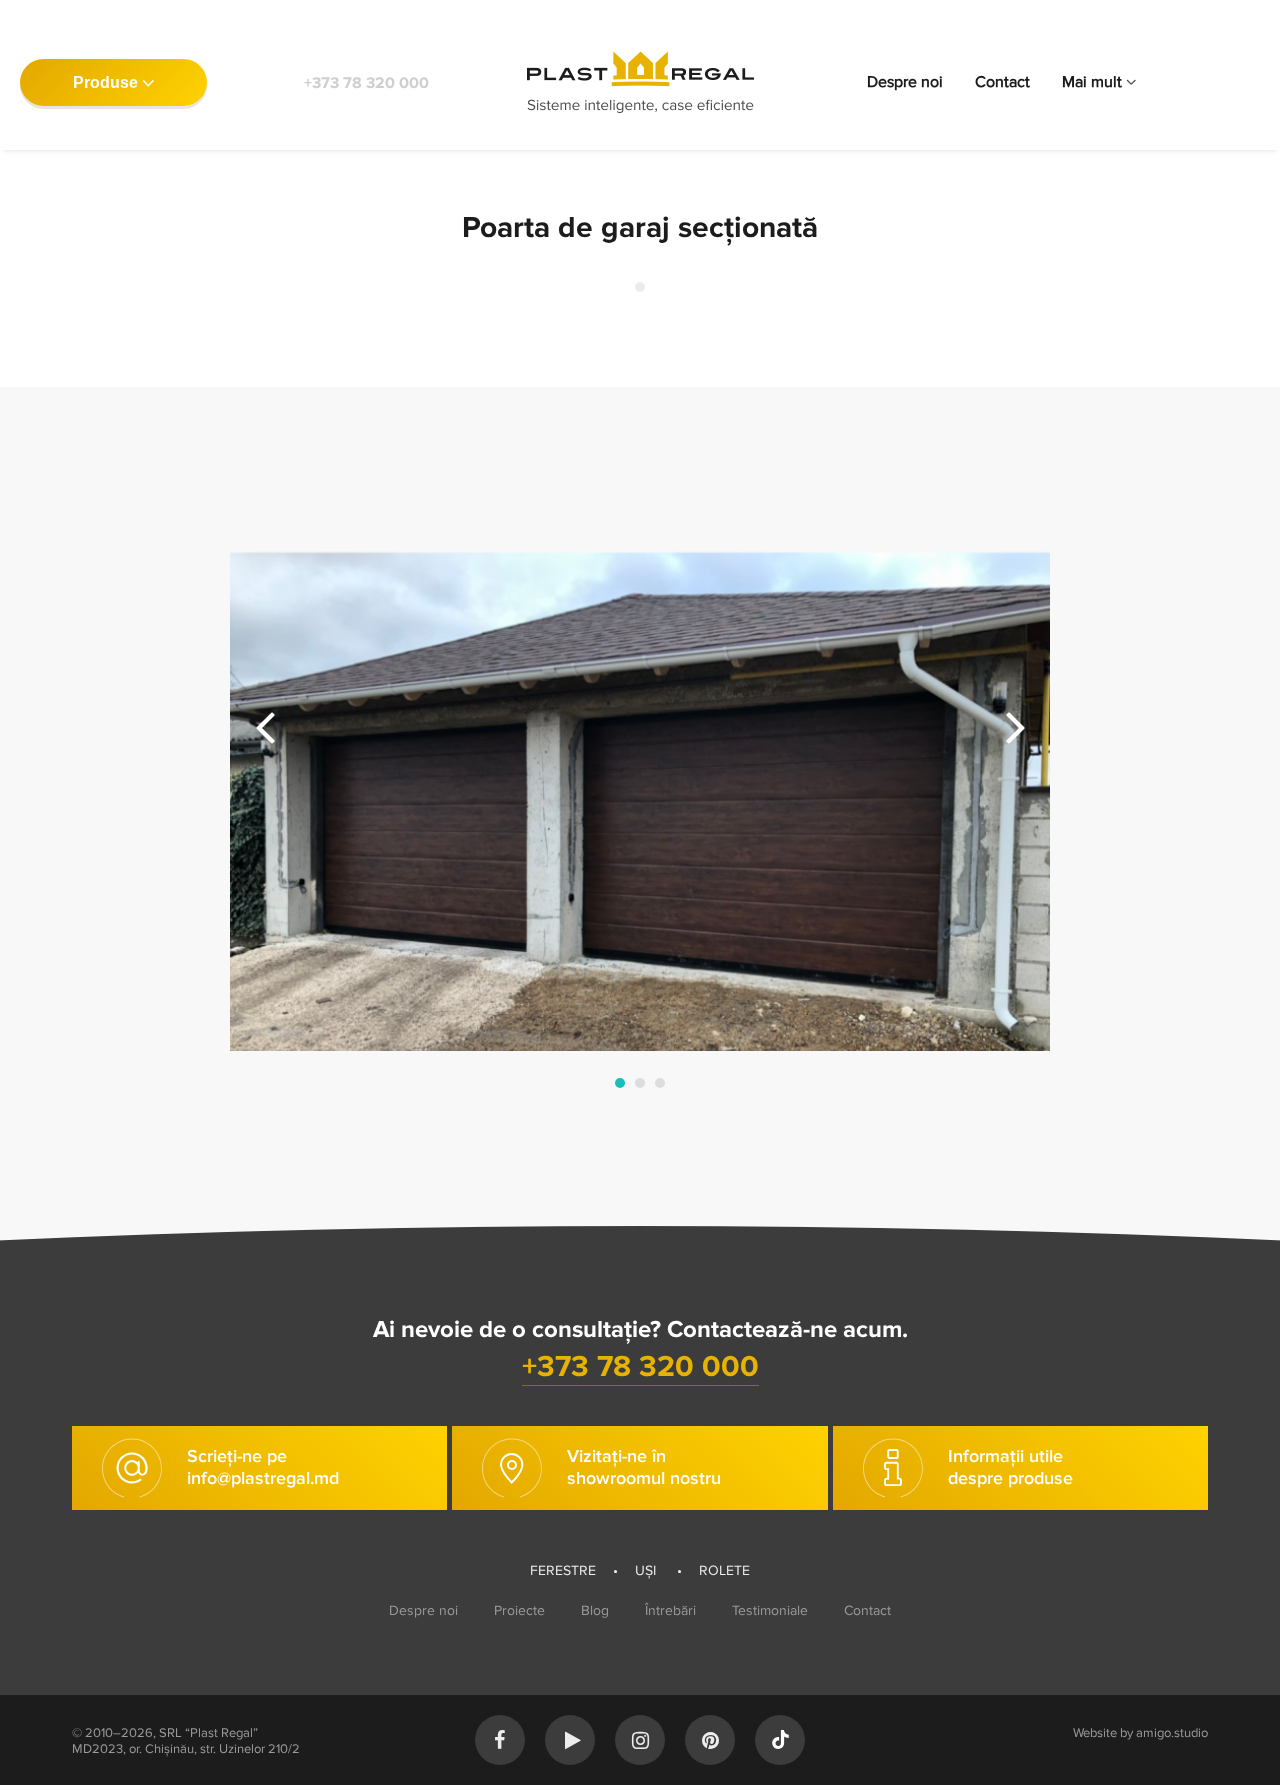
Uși (647, 1570)
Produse (105, 82)
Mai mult (1092, 82)
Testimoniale (770, 1610)
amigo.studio (1172, 1733)
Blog (595, 1610)
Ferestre (563, 1570)
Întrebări (670, 1610)
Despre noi (905, 82)
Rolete (724, 1570)
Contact (1002, 82)
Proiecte (519, 1610)
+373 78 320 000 (366, 83)
